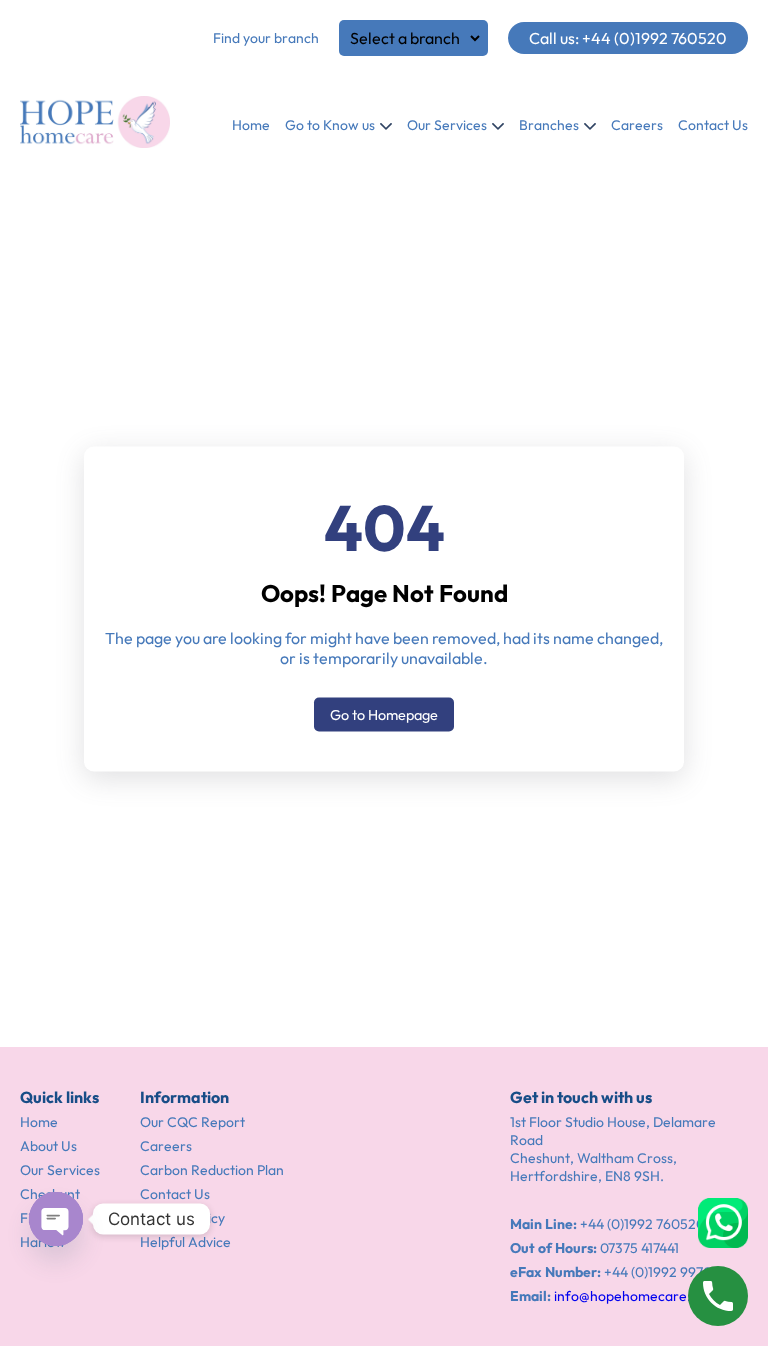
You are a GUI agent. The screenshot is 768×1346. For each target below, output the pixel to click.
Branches (549, 125)
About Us (48, 1146)
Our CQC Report (192, 1122)
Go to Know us (330, 125)
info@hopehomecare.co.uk (639, 1296)
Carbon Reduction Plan (212, 1170)
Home (251, 125)
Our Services (447, 125)
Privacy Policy (182, 1218)
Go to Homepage (384, 715)
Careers (637, 125)
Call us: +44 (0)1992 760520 (628, 38)
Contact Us (713, 125)
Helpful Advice (185, 1242)
